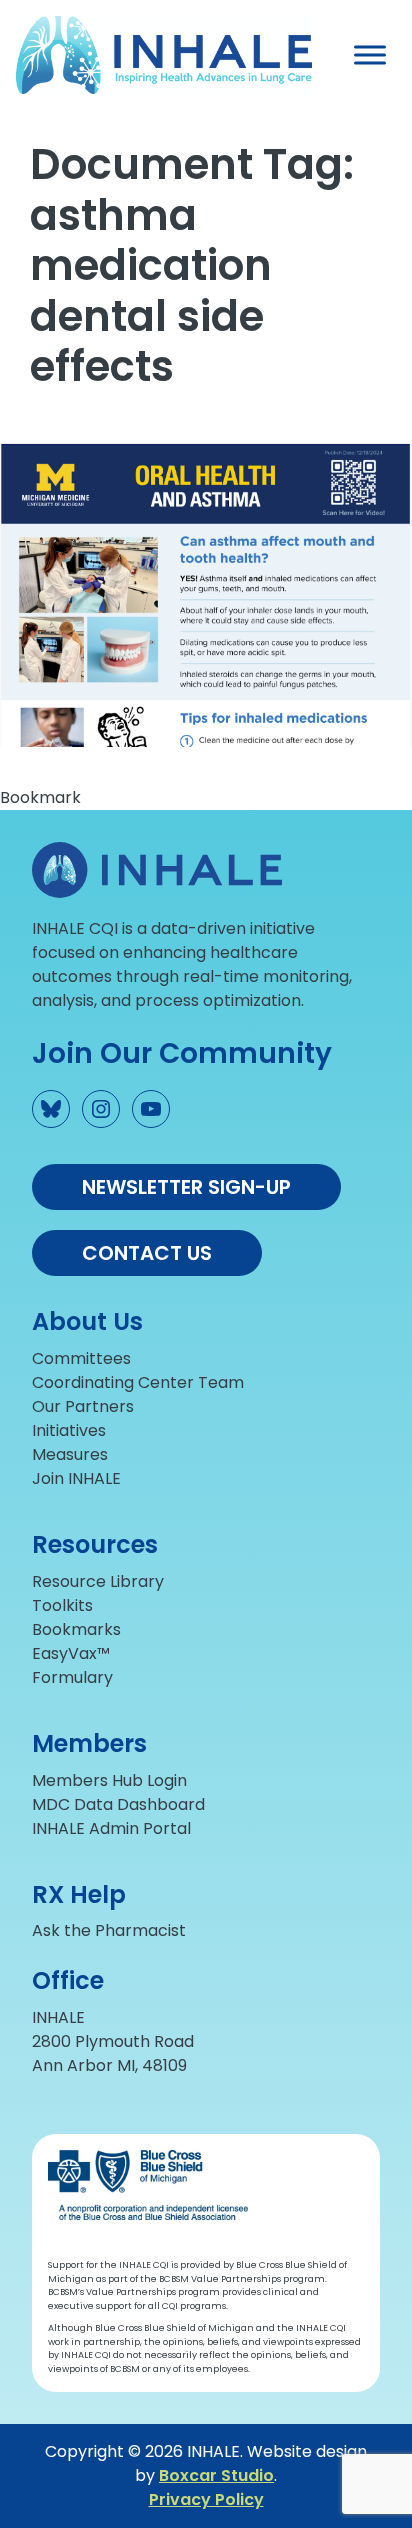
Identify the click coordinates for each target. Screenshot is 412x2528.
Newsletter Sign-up (186, 1187)
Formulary (72, 1677)
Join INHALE (76, 1478)
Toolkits (62, 1605)
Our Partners (83, 1406)
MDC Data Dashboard (118, 1804)
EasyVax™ (71, 1653)
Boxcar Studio (216, 2475)
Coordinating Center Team (138, 1382)
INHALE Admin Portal (111, 1828)
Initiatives (69, 1430)
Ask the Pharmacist (109, 1930)
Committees (81, 1358)
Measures (70, 1454)
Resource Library (98, 1581)
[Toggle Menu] (370, 55)
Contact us (147, 1253)
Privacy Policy (206, 2499)
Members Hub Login (109, 1780)
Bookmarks (76, 1629)
